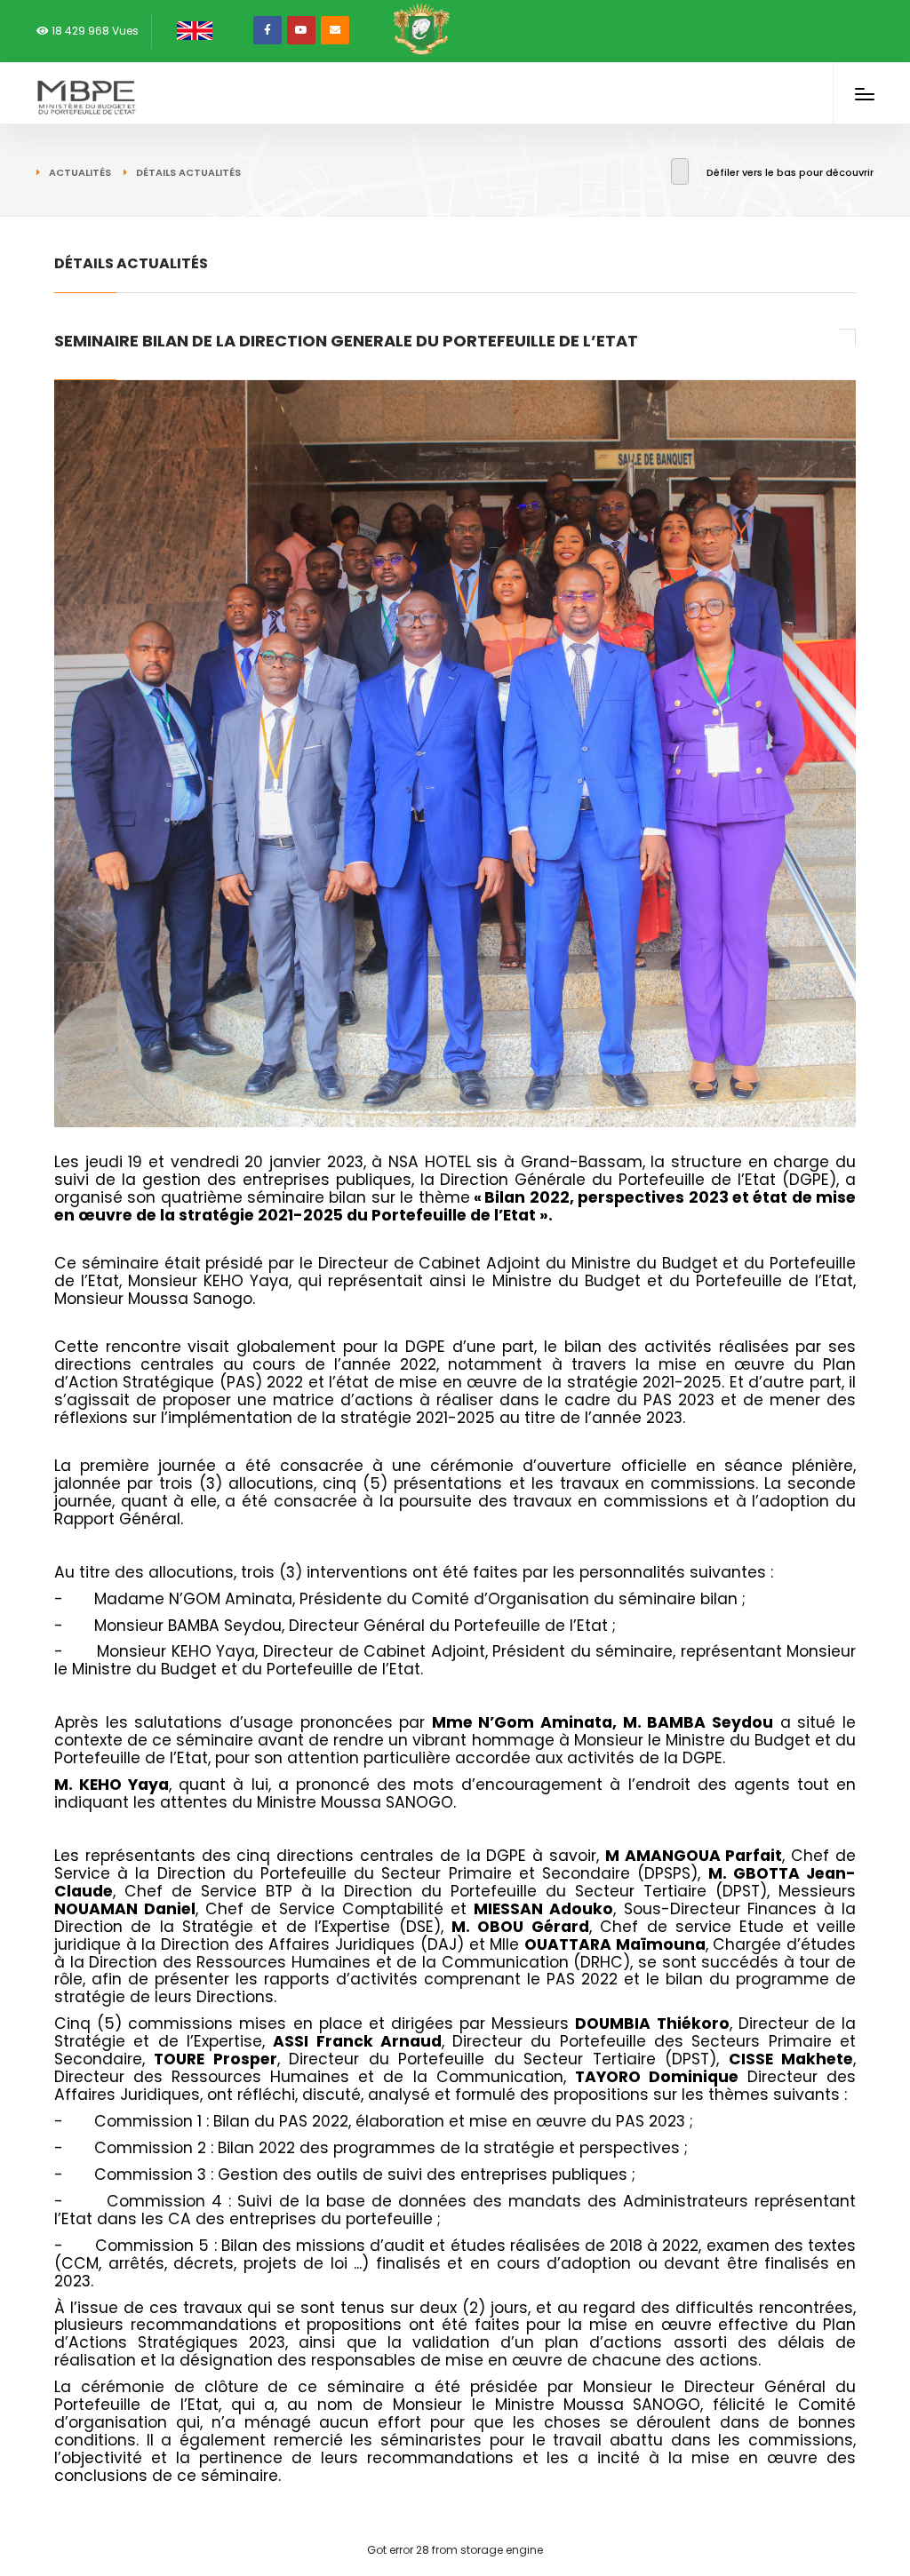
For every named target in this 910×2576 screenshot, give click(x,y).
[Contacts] (335, 30)
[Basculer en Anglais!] (191, 30)
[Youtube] (301, 30)
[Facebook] (267, 30)
